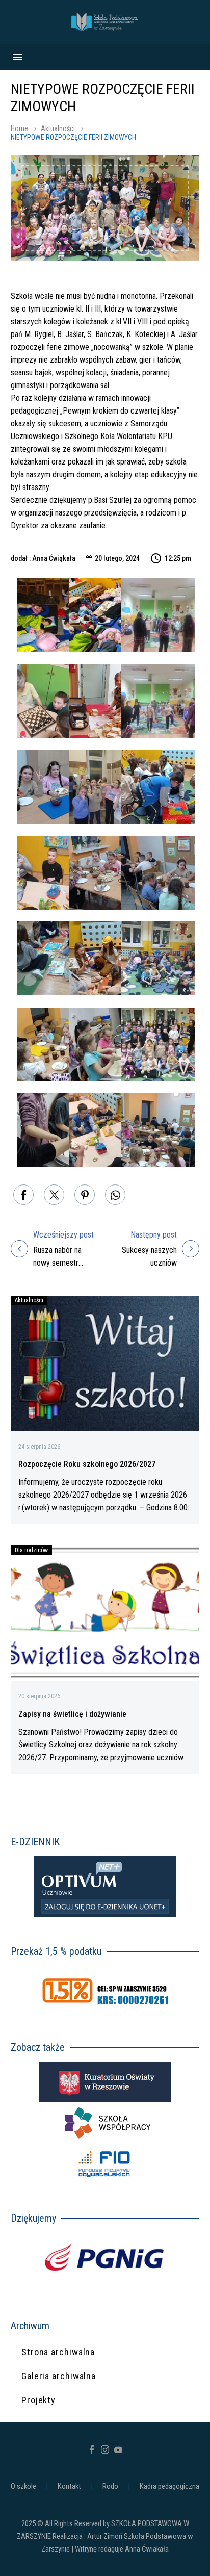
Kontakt (69, 2487)
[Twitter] (54, 1195)
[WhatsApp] (115, 1195)
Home (19, 128)
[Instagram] (105, 2450)
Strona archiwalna (58, 2352)
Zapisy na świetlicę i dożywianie (72, 1714)
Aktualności (58, 128)
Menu (18, 57)
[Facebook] (23, 1195)
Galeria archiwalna (59, 2376)
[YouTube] (118, 2450)
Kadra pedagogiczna (169, 2487)
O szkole (23, 2487)
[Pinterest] (85, 1195)
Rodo (110, 2487)
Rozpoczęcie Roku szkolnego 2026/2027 (87, 1464)
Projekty (38, 2400)
